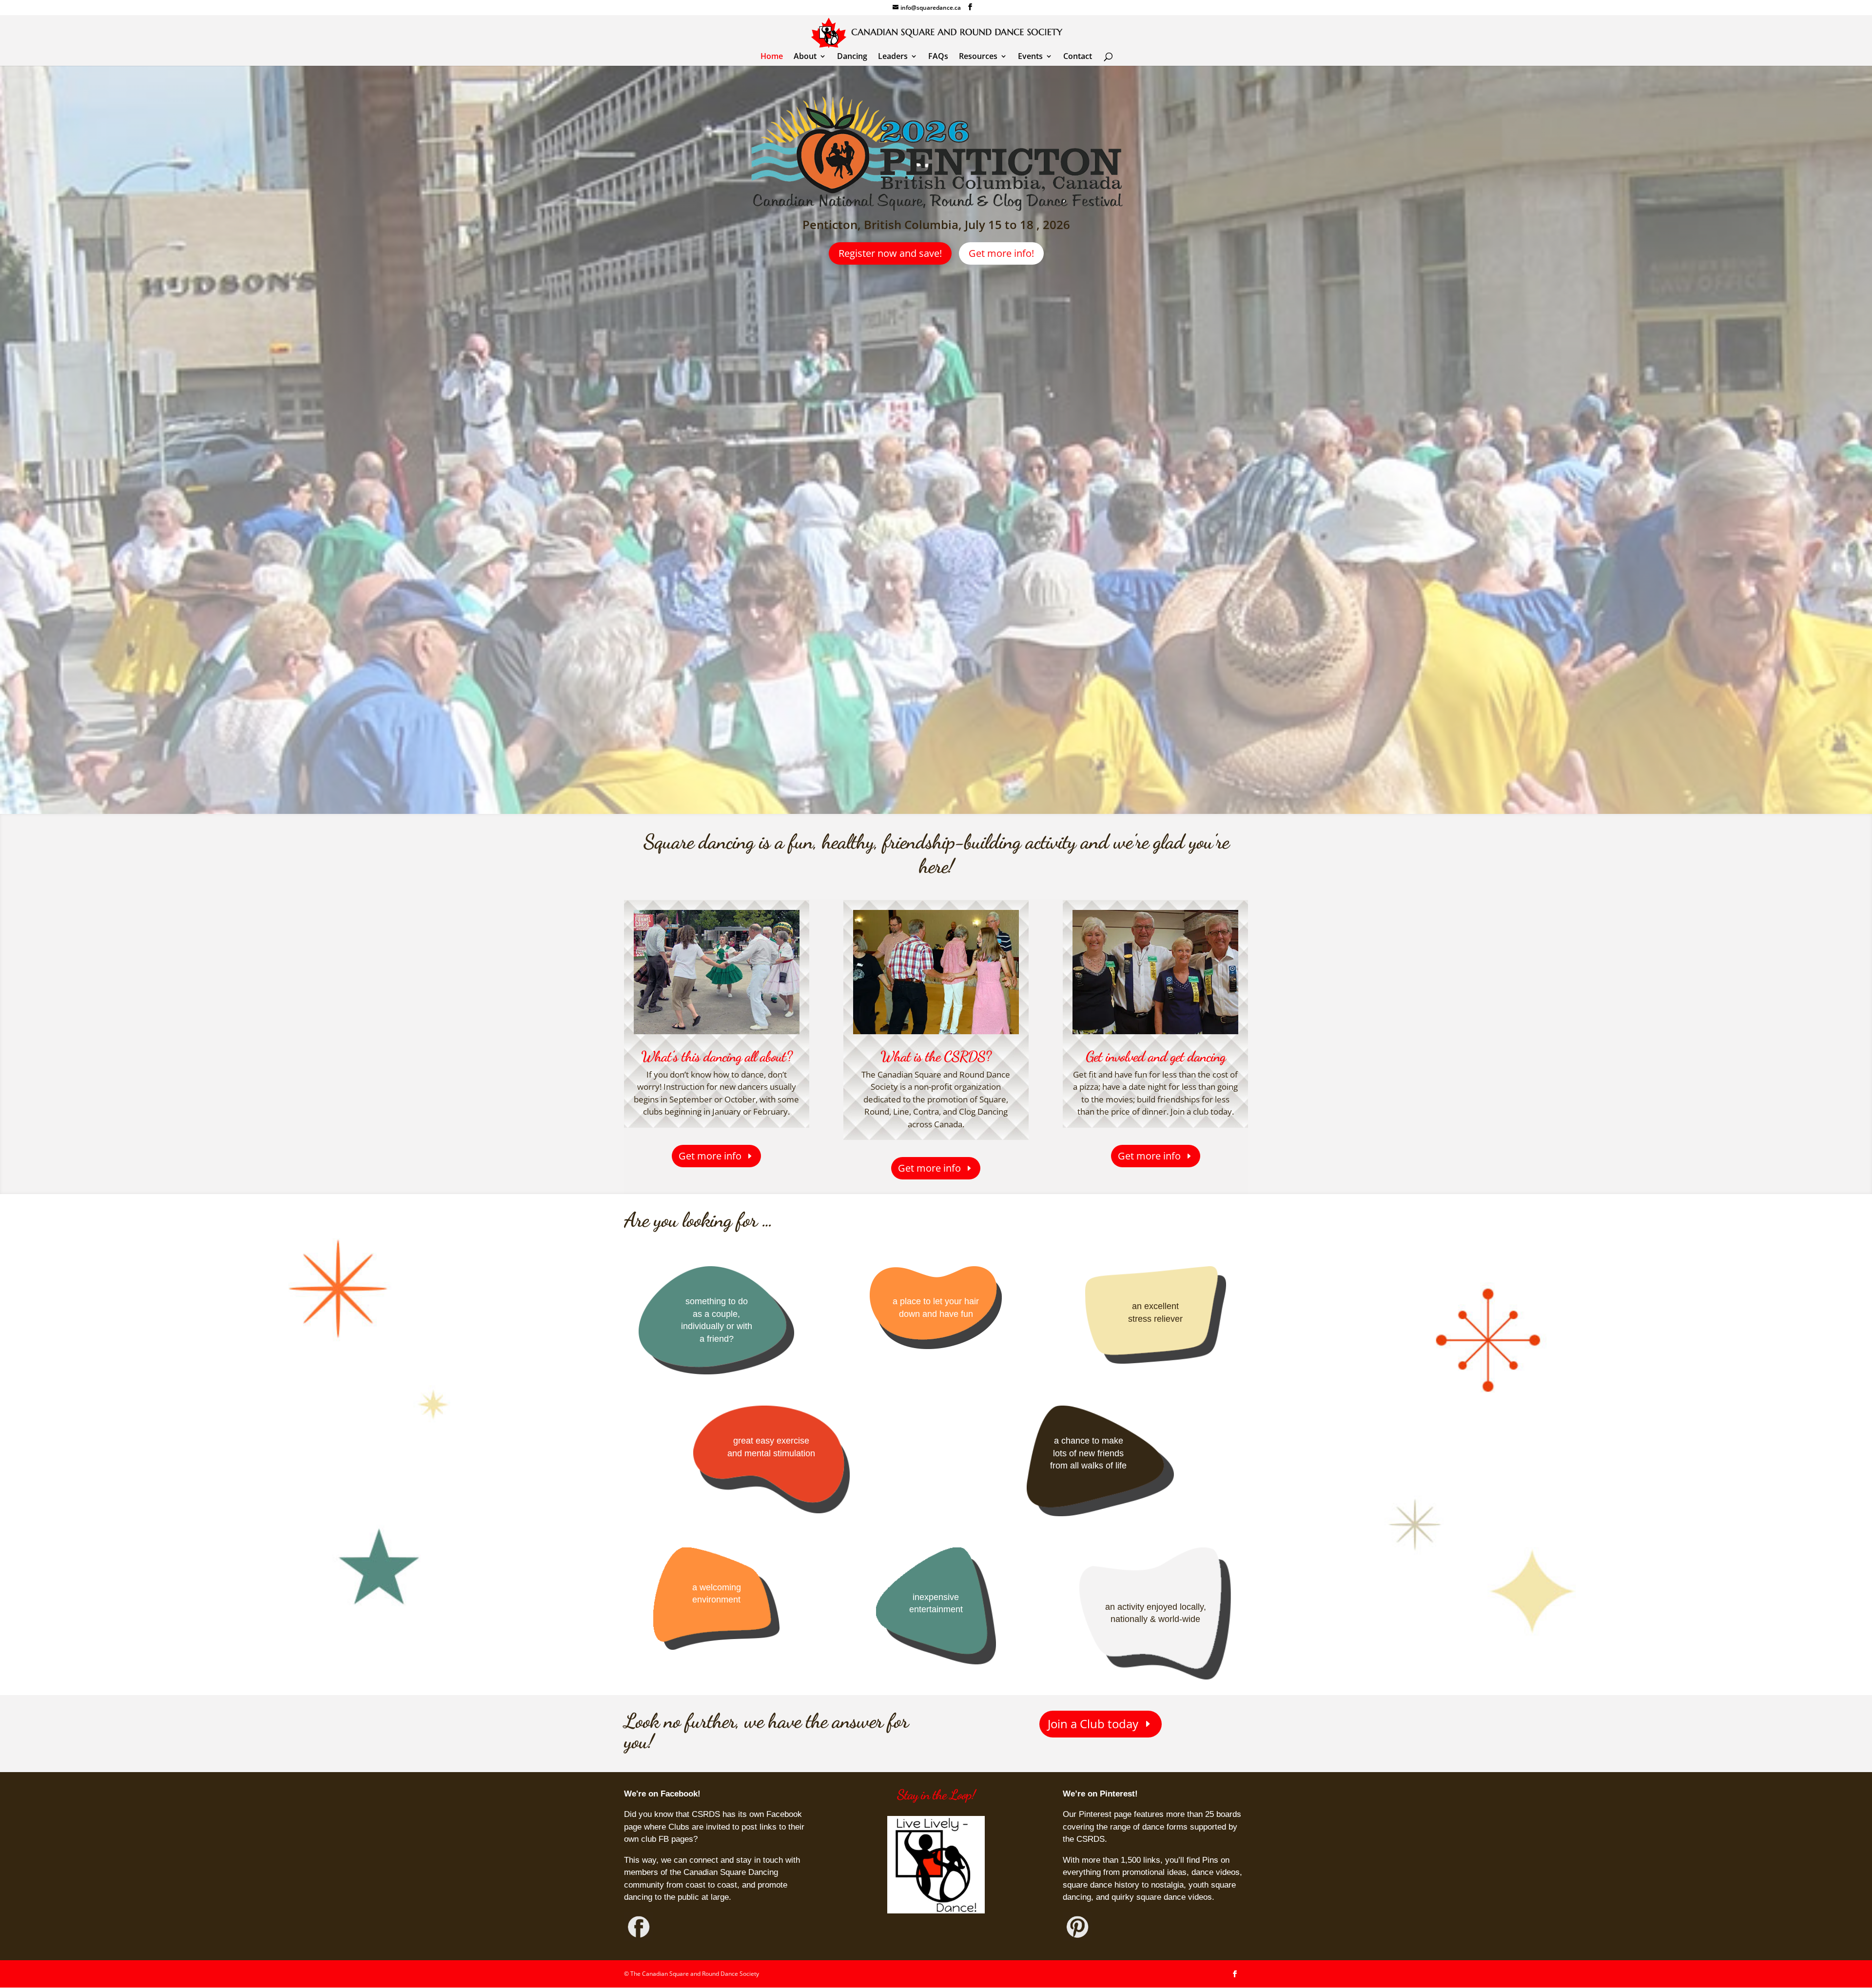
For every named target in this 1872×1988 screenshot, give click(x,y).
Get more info (710, 1156)
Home (772, 57)
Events (1030, 57)
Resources (978, 57)
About (805, 57)
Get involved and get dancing (1156, 1056)
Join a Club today (1093, 1724)
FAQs (938, 57)
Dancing (852, 57)
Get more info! (1001, 253)
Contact (1078, 57)
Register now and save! (890, 253)
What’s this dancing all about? (717, 1056)
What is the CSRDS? (936, 1056)
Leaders (893, 57)
